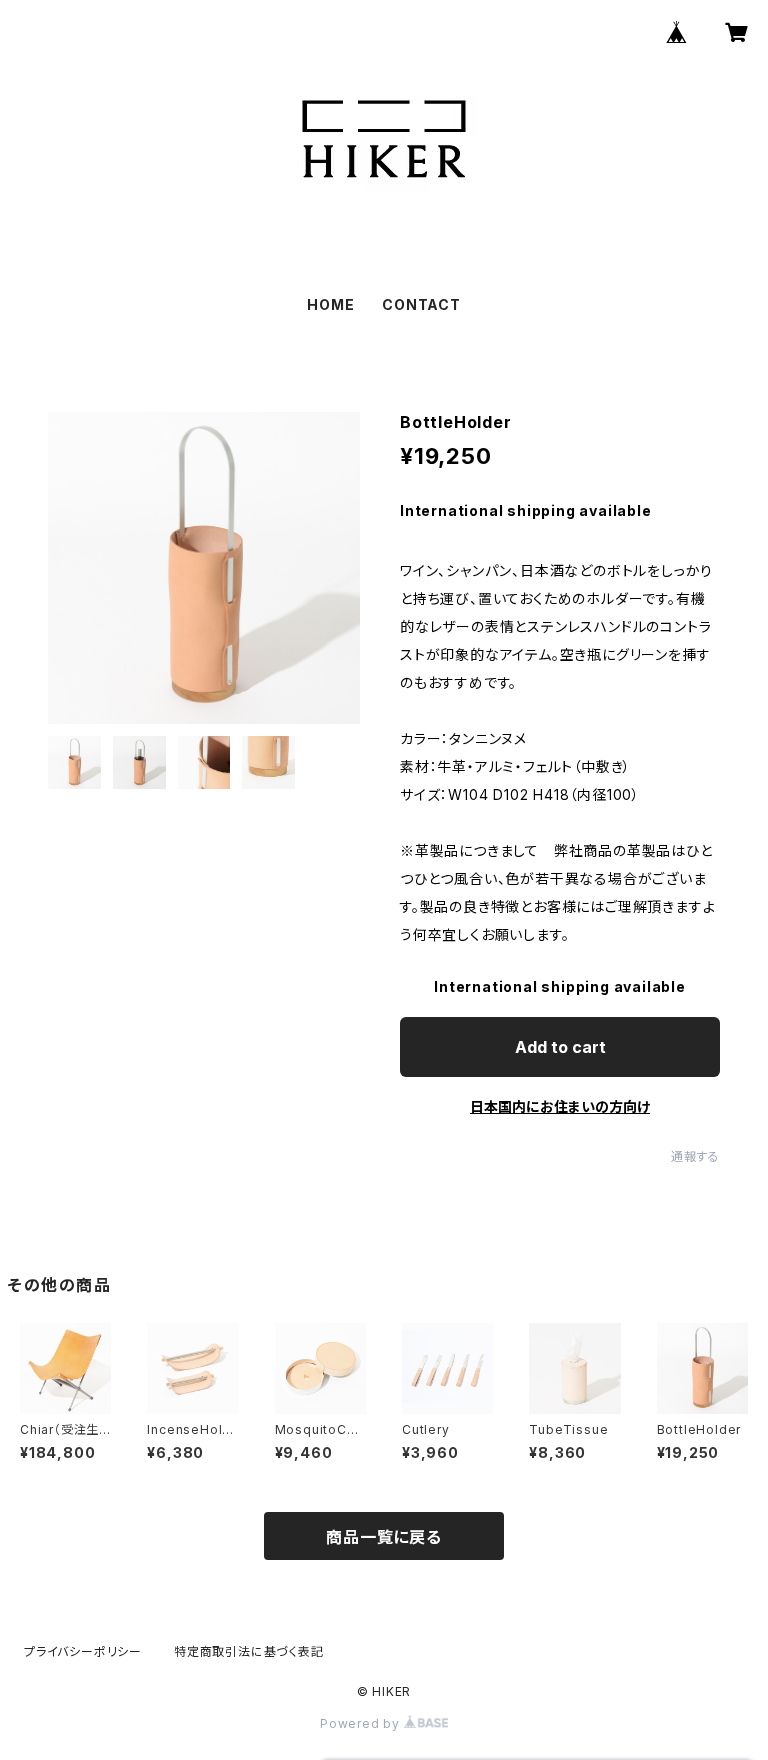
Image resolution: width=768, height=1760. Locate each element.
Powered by (362, 1723)
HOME (330, 304)
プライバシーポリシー (83, 1651)
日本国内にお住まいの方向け (560, 1106)
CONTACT (421, 304)
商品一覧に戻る (384, 1537)
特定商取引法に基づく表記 (249, 1651)
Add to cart (560, 1047)
